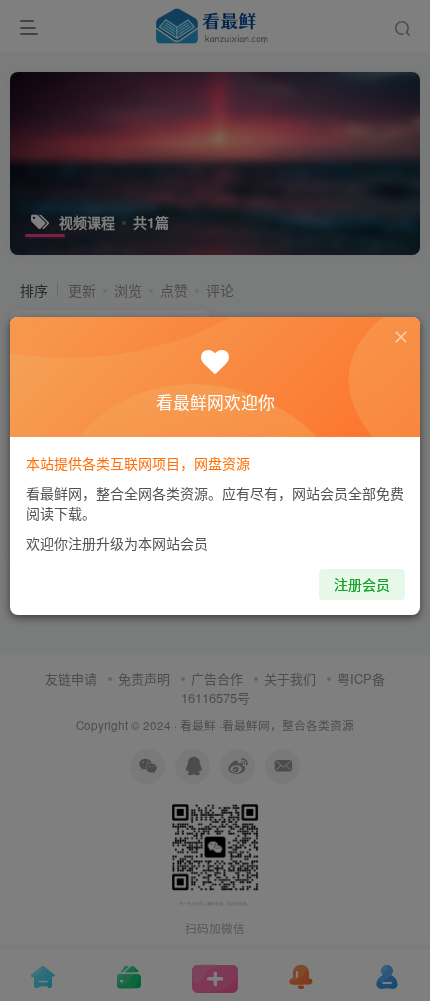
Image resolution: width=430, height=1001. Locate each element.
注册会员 (362, 584)
